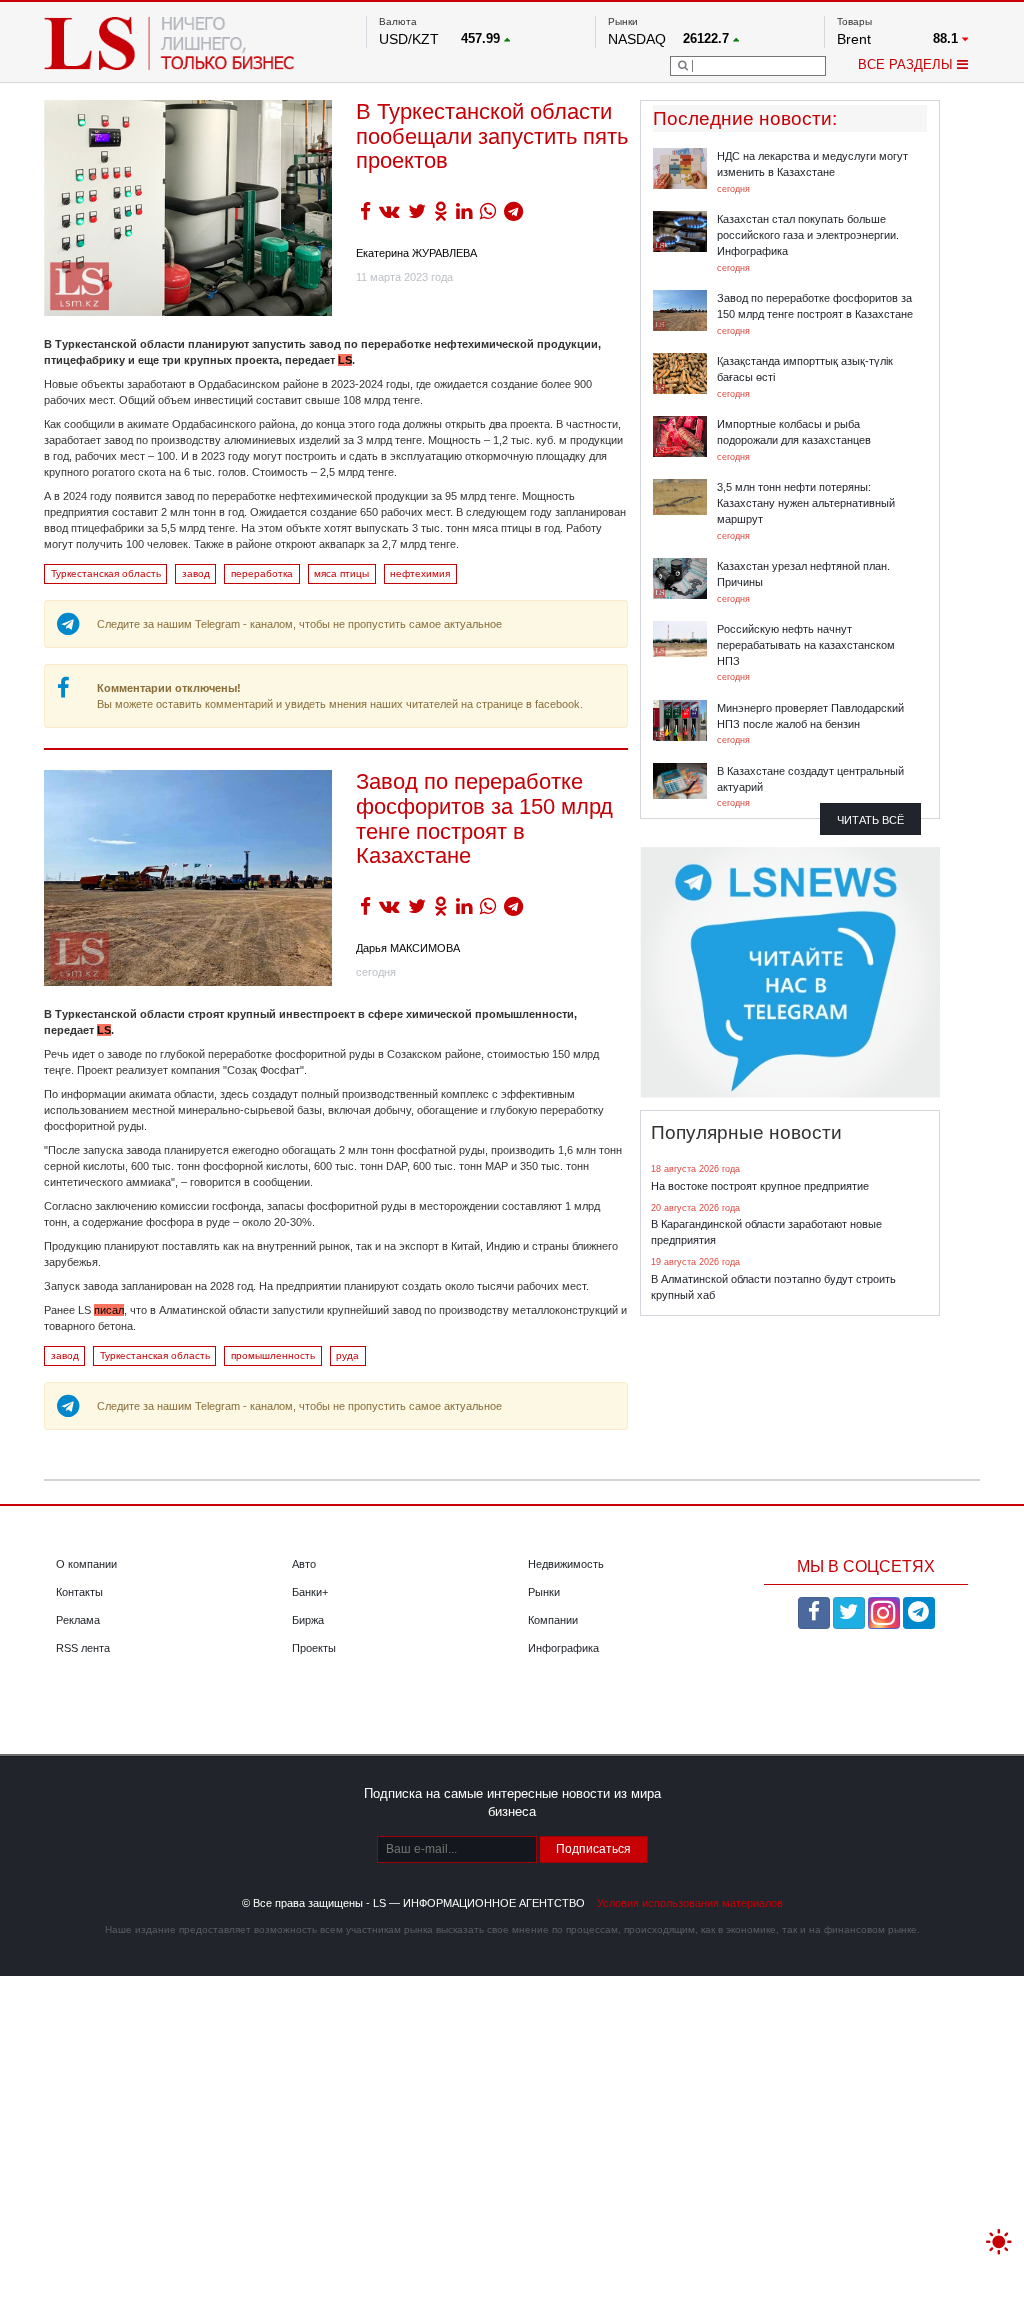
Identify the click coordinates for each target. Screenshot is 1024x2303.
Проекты (314, 1648)
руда (347, 1355)
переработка (262, 573)
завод (196, 573)
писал (109, 1310)
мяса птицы (341, 573)
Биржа (308, 1620)
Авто (304, 1564)
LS (345, 360)
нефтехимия (420, 573)
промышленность (273, 1355)
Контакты (79, 1592)
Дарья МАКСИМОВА (408, 948)
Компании (553, 1620)
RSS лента (83, 1648)
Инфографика (563, 1648)
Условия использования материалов (690, 1903)
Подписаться (593, 1849)
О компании (86, 1564)
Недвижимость (566, 1564)
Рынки (544, 1592)
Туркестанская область (106, 573)
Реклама (78, 1620)
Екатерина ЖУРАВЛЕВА (416, 253)
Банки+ (310, 1592)
